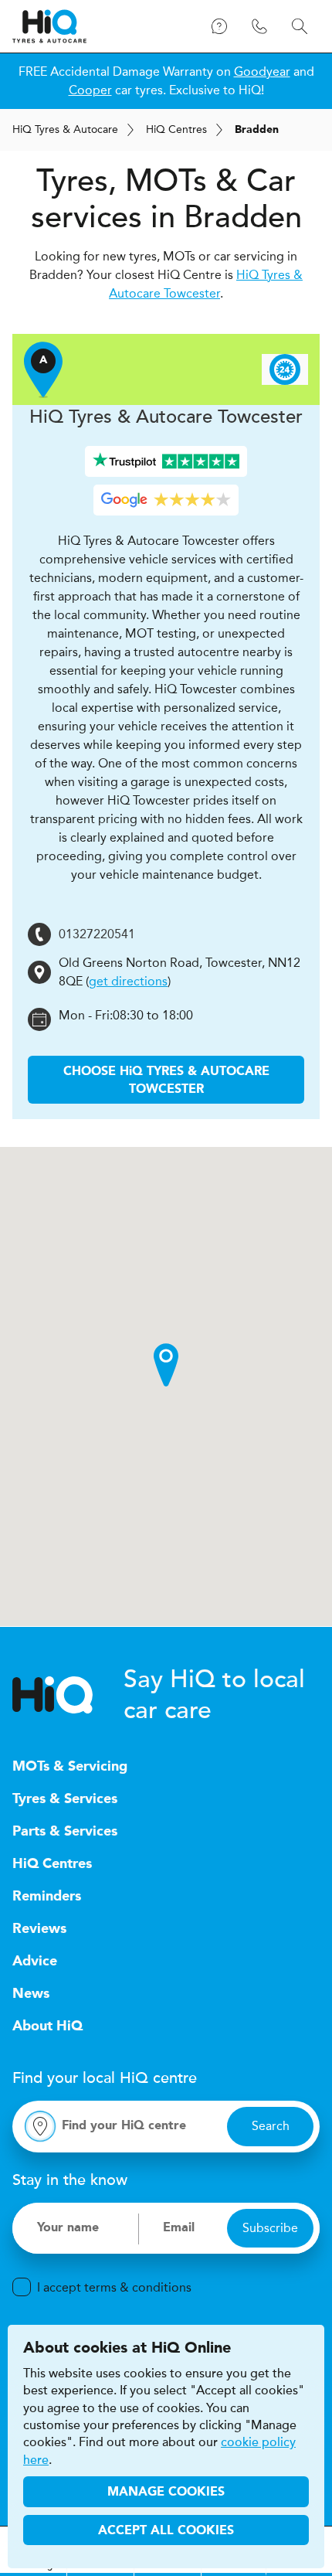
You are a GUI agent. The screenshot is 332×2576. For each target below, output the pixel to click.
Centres (176, 129)
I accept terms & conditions (114, 2287)
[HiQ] (68, 1695)
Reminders (47, 1897)
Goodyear (262, 71)
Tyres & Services (65, 1799)
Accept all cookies (166, 2531)
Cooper (90, 90)
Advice (35, 1962)
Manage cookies (166, 2493)
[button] (166, 1365)
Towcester (166, 417)
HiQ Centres (52, 1864)
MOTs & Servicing (70, 1767)
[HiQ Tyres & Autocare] (49, 26)
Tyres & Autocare (65, 129)
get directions (128, 981)
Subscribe (270, 2228)
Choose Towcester (166, 1080)
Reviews (39, 1929)
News (31, 1994)
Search (271, 2126)
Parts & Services (65, 1832)
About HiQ (47, 2026)
